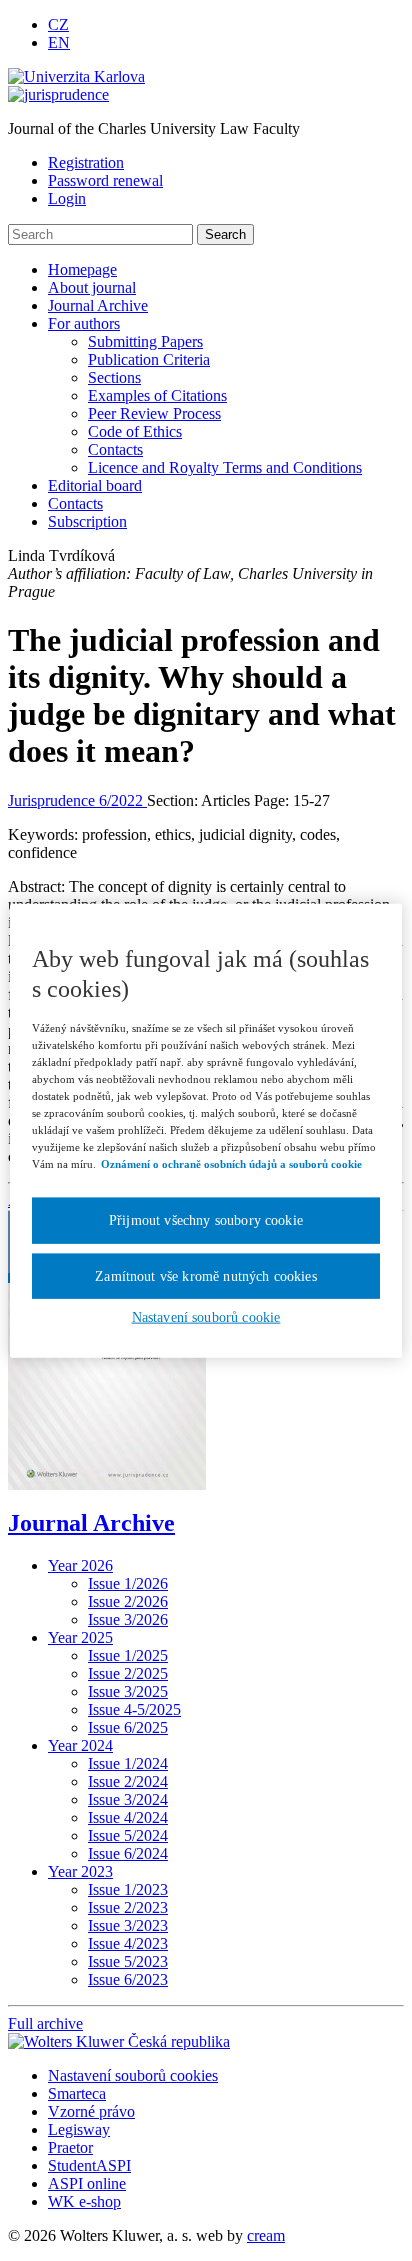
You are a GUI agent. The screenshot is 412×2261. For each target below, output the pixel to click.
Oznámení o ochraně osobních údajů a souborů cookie (231, 1164)
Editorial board (95, 485)
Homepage (82, 269)
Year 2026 (80, 1565)
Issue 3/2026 (128, 1619)
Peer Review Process (154, 413)
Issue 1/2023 (128, 1889)
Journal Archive (98, 305)
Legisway (79, 2129)
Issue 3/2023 (128, 1925)
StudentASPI (89, 2165)
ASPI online (87, 2183)
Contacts (115, 449)
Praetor (70, 2147)
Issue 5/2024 (128, 1835)
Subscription (87, 521)
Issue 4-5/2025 (134, 1709)
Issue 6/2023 (128, 1979)
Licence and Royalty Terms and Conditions (225, 467)
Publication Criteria (149, 359)
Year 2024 (80, 1745)
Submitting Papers (145, 341)
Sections (114, 377)
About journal (92, 287)
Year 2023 (80, 1871)
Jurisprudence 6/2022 (77, 800)
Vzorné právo (91, 2111)
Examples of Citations (157, 395)
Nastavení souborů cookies (133, 2075)
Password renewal (105, 180)
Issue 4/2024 (128, 1817)
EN (59, 42)
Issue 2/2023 (128, 1907)
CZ (58, 24)
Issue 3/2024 (128, 1799)
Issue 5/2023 (128, 1961)
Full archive (45, 2023)
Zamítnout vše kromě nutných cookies (206, 1275)
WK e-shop (84, 2201)
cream (266, 2235)
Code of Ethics (135, 431)
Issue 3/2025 (128, 1691)
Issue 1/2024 (128, 1763)
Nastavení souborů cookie (206, 1317)
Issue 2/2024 (128, 1781)
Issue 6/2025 (128, 1727)
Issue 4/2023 (128, 1943)
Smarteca (77, 2093)
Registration (86, 162)
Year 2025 (80, 1637)
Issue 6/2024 (128, 1853)
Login (67, 198)
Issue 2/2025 (128, 1673)
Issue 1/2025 (128, 1655)
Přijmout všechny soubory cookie (206, 1220)
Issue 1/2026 (128, 1583)
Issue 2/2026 (128, 1601)
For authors (84, 323)
